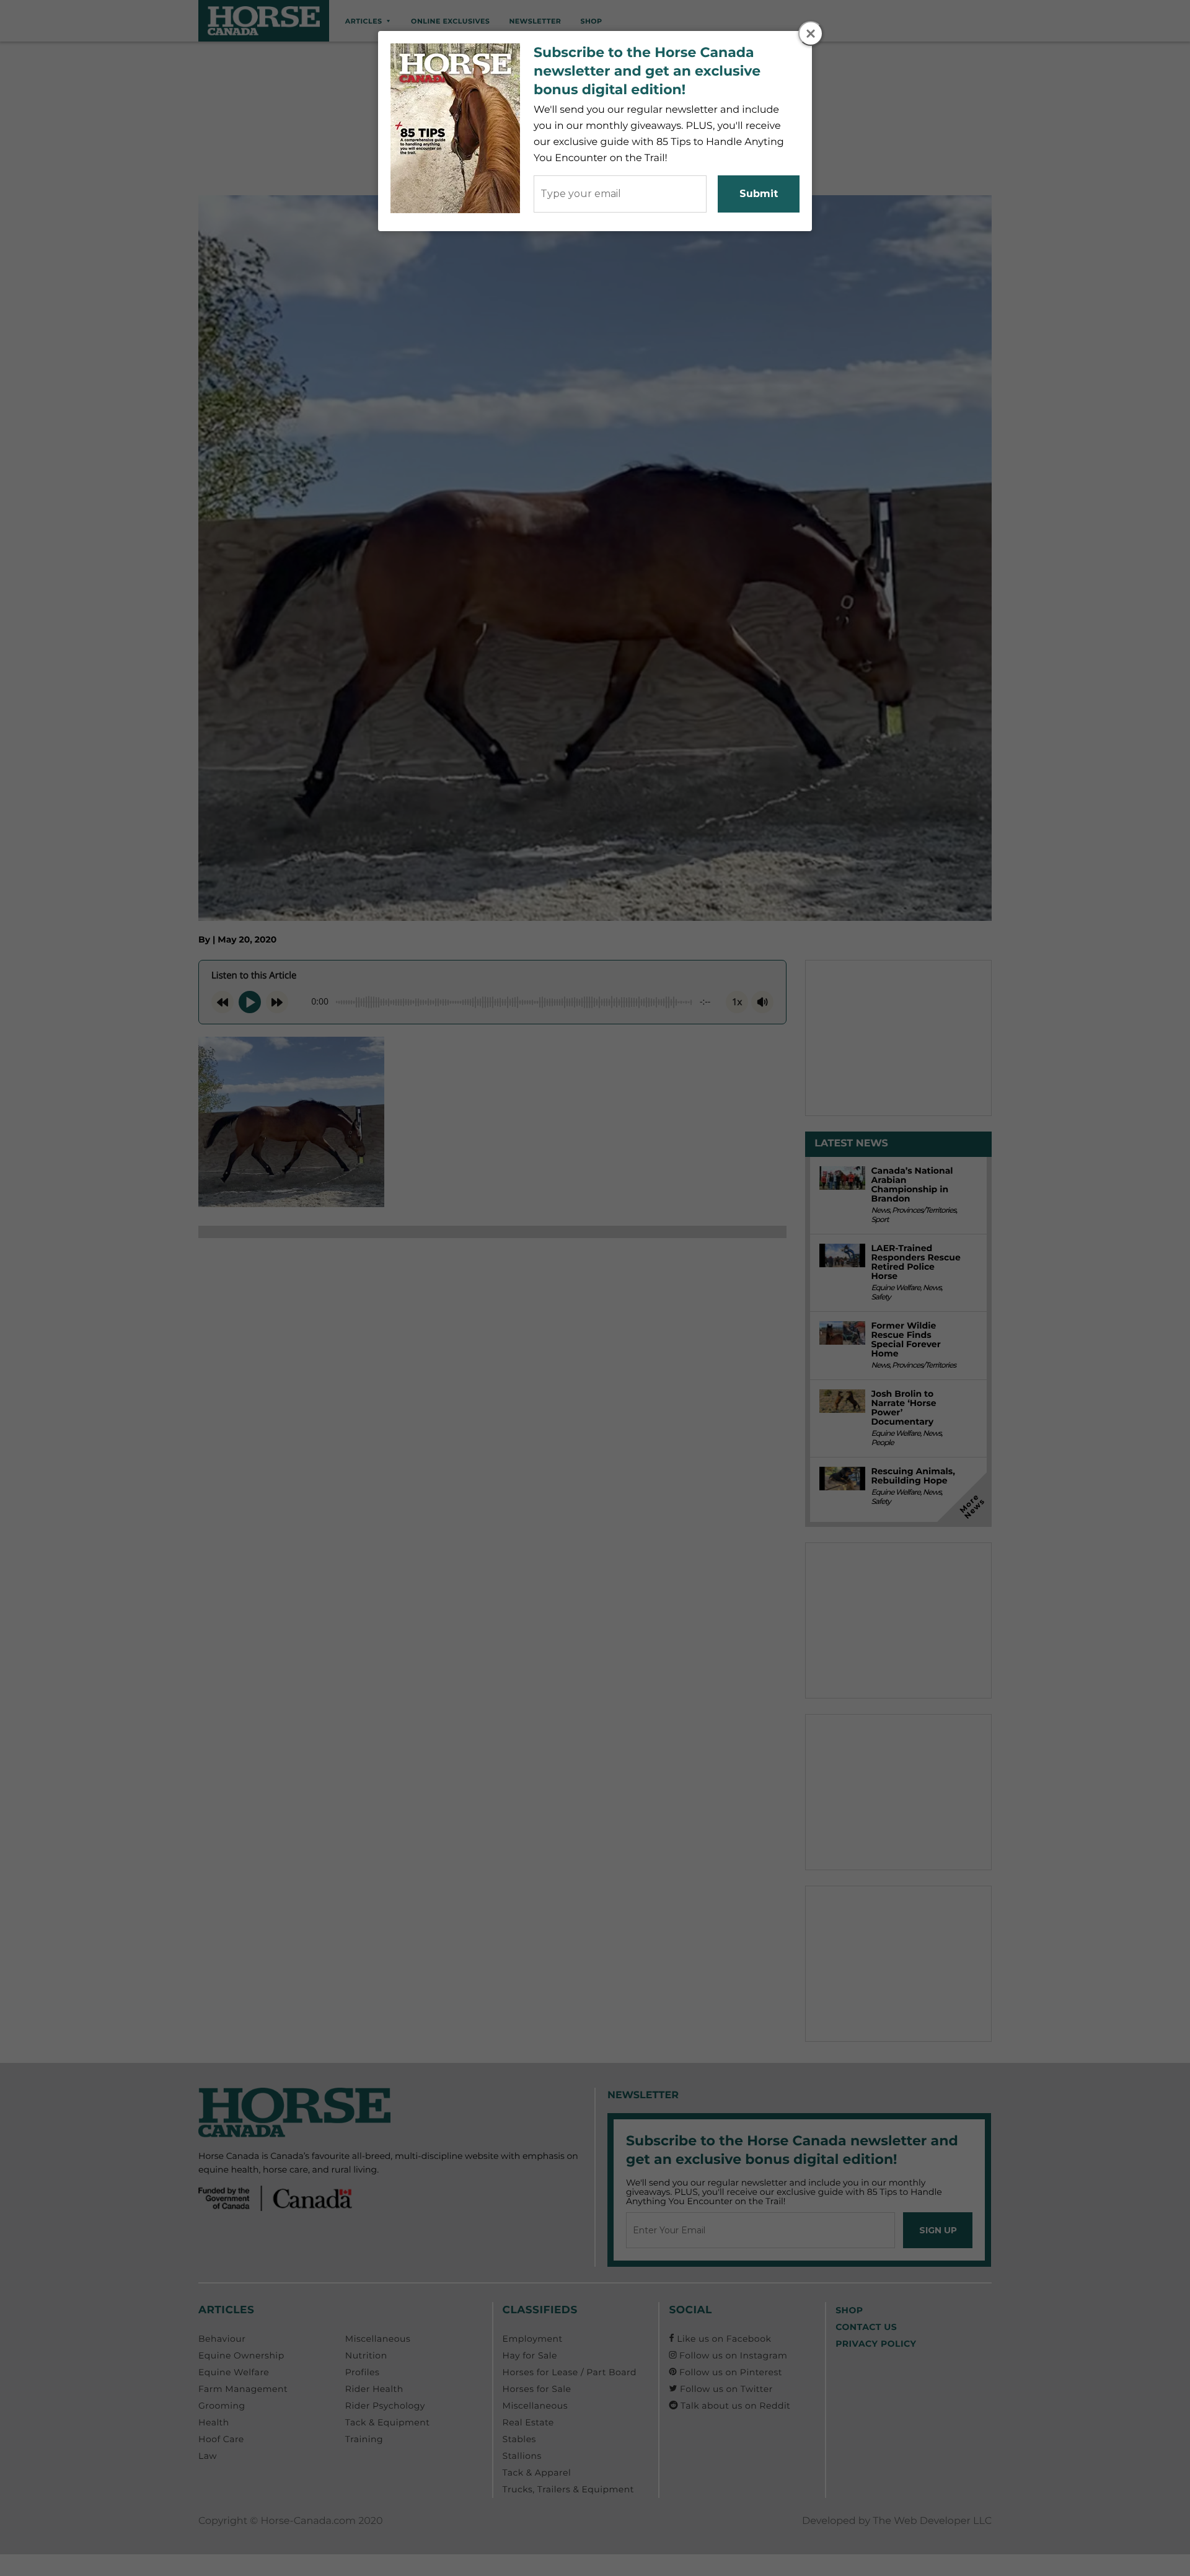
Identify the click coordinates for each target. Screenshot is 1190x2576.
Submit (759, 194)
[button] (811, 33)
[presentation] (811, 34)
